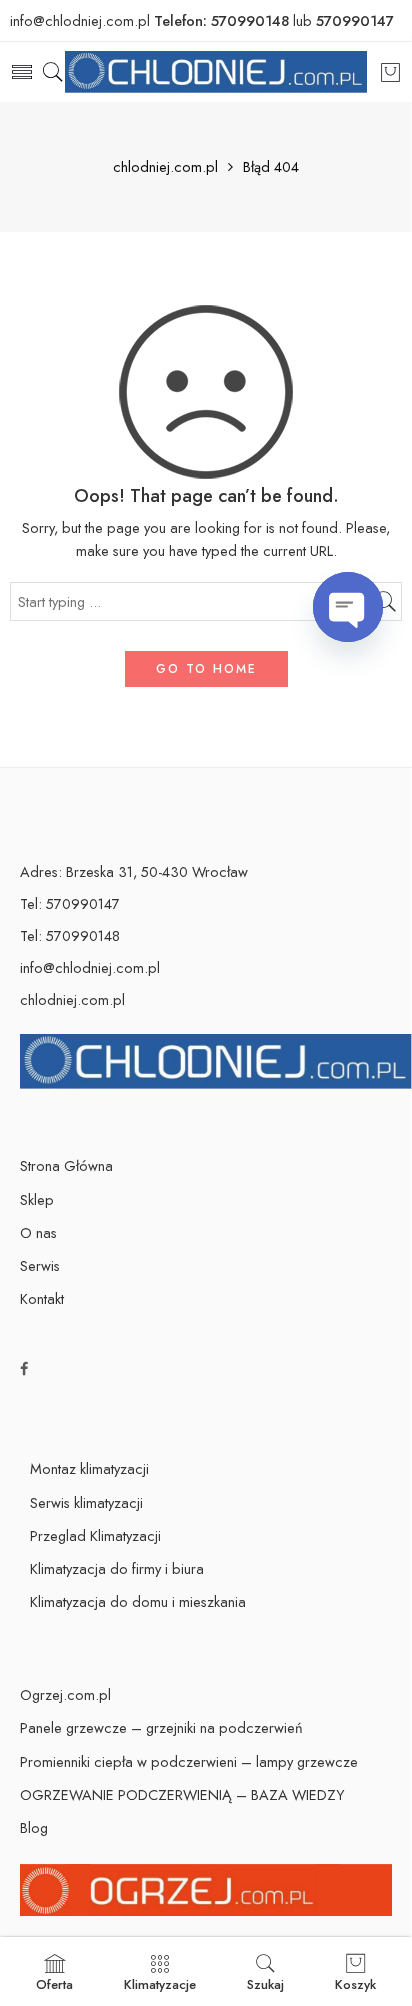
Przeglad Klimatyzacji (95, 1535)
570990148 (250, 20)
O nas (38, 1232)
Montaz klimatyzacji (89, 1468)
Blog (34, 1827)
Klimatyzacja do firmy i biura (117, 1568)
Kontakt (42, 1298)
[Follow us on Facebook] (24, 1368)
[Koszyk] (390, 72)
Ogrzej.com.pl (65, 1694)
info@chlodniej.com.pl (90, 967)
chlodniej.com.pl (165, 167)
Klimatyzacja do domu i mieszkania (138, 1601)
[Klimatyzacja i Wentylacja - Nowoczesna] (216, 72)
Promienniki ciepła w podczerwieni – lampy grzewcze (189, 1761)
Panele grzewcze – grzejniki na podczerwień (161, 1727)
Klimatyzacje (160, 1984)
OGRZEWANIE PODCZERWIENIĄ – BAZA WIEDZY (182, 1794)
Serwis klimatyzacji (86, 1502)
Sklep (37, 1199)
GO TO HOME (206, 669)
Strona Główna (66, 1165)
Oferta (54, 1984)
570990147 (355, 20)
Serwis (40, 1265)
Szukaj (265, 1984)
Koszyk (355, 1984)
